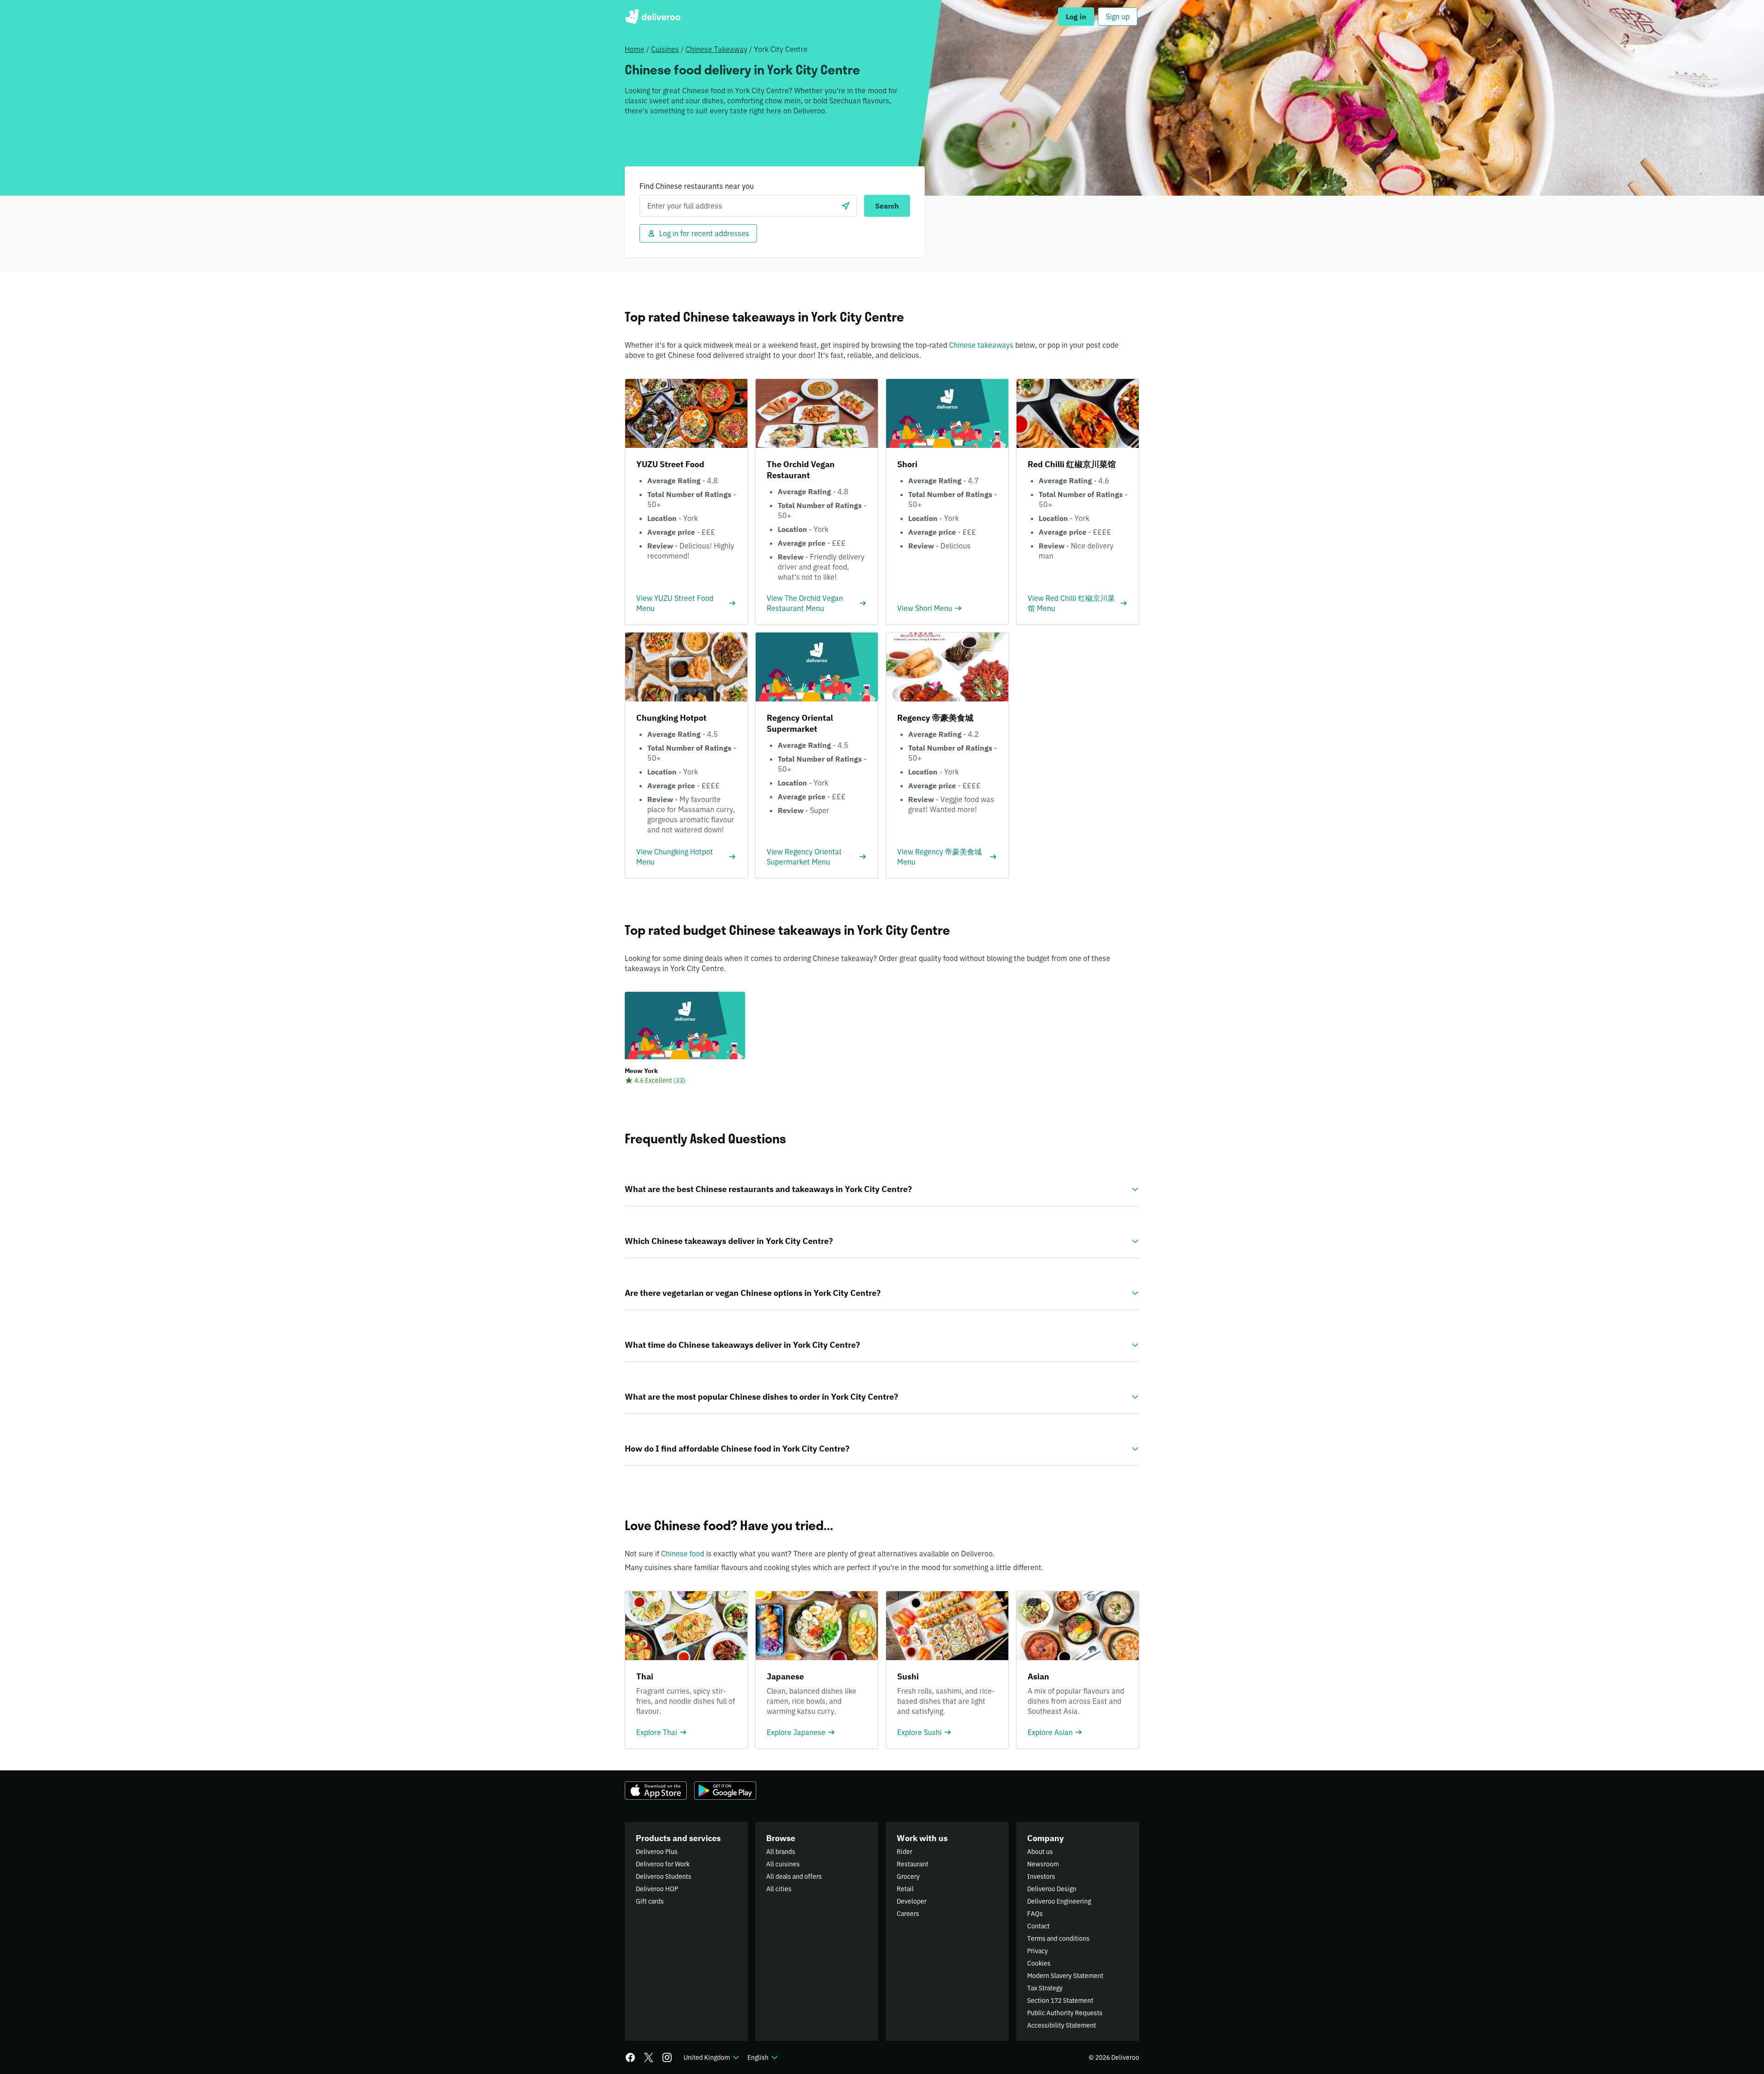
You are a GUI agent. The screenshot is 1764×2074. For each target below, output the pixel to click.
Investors (1041, 1876)
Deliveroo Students (664, 1876)
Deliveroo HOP (657, 1889)
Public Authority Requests (1065, 2013)
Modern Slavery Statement (1065, 1976)
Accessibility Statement (1062, 2025)
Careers (908, 1914)
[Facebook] (630, 2057)
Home (635, 49)
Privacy (1037, 1951)
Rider (905, 1852)
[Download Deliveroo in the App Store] (656, 1791)
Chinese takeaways (981, 345)
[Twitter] (649, 2057)
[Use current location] (846, 206)
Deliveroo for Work (663, 1864)
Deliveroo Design (1052, 1889)
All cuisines (783, 1864)
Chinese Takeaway (716, 49)
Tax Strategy (1045, 1988)
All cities (779, 1889)
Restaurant (913, 1864)
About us (1040, 1852)
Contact (1038, 1926)
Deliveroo (653, 17)
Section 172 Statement (1060, 2001)
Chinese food (683, 1554)
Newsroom (1043, 1864)
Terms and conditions (1058, 1938)
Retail (905, 1889)
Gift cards (650, 1901)
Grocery (908, 1876)
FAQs (1035, 1914)
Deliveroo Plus (657, 1852)
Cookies (1039, 1963)
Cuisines (665, 49)
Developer (912, 1901)
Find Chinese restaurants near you (697, 186)
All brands (781, 1852)
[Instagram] (667, 2057)
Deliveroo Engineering (1059, 1901)
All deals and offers (794, 1876)
